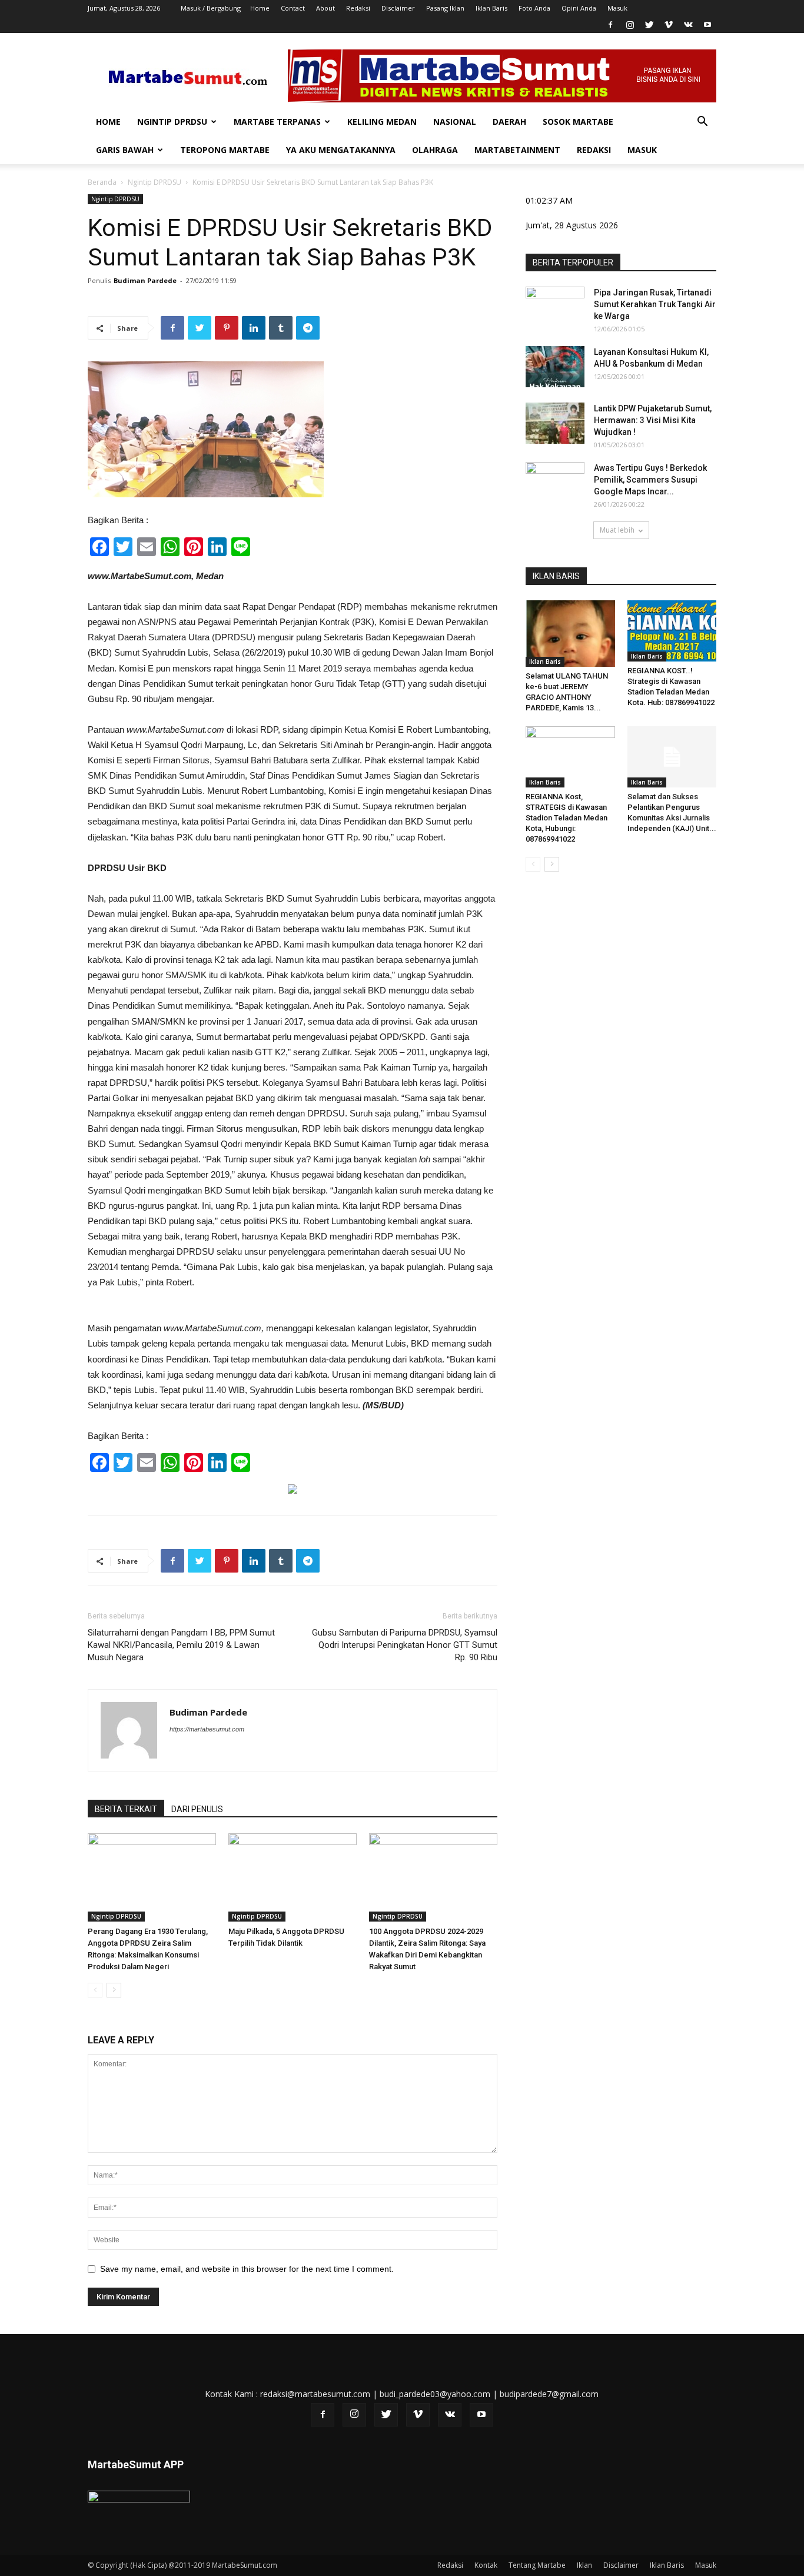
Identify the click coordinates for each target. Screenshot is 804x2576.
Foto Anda (534, 8)
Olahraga (435, 150)
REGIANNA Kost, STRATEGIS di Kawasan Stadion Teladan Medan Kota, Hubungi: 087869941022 (567, 818)
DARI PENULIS (197, 1809)
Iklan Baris (491, 8)
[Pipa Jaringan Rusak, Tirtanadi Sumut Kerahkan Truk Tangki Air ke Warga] (555, 307)
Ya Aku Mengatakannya (341, 150)
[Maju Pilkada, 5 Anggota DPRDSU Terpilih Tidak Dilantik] (293, 1877)
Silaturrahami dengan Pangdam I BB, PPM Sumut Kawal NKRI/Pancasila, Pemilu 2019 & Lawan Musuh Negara (181, 1645)
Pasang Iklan (445, 8)
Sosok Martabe (578, 122)
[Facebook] (610, 25)
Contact (293, 8)
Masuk (617, 8)
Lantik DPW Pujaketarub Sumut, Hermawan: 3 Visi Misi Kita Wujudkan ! (653, 420)
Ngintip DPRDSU (172, 122)
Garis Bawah (125, 150)
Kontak (486, 2565)
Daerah (509, 122)
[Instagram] (630, 25)
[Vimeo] (669, 25)
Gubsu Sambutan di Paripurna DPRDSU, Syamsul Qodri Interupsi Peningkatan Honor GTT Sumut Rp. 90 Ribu (405, 1645)
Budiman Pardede (145, 280)
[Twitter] (649, 25)
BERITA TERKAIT (126, 1809)
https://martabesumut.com (207, 1729)
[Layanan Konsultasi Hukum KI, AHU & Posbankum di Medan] (555, 367)
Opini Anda (579, 8)
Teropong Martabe (225, 150)
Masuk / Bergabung (211, 8)
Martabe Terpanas (277, 122)
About (325, 8)
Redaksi (358, 8)
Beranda (102, 182)
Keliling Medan (382, 122)
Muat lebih (617, 530)
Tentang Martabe (537, 2565)
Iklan (584, 2565)
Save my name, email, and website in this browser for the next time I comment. (247, 2269)
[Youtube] (707, 25)
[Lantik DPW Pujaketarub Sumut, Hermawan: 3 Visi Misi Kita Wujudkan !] (555, 423)
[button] (702, 123)
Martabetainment (517, 150)
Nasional (455, 122)
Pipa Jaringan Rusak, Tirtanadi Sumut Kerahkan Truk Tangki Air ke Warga (655, 304)
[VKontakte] (688, 25)
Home (260, 8)
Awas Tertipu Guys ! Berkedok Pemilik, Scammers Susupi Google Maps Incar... (650, 480)
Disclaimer (398, 8)
